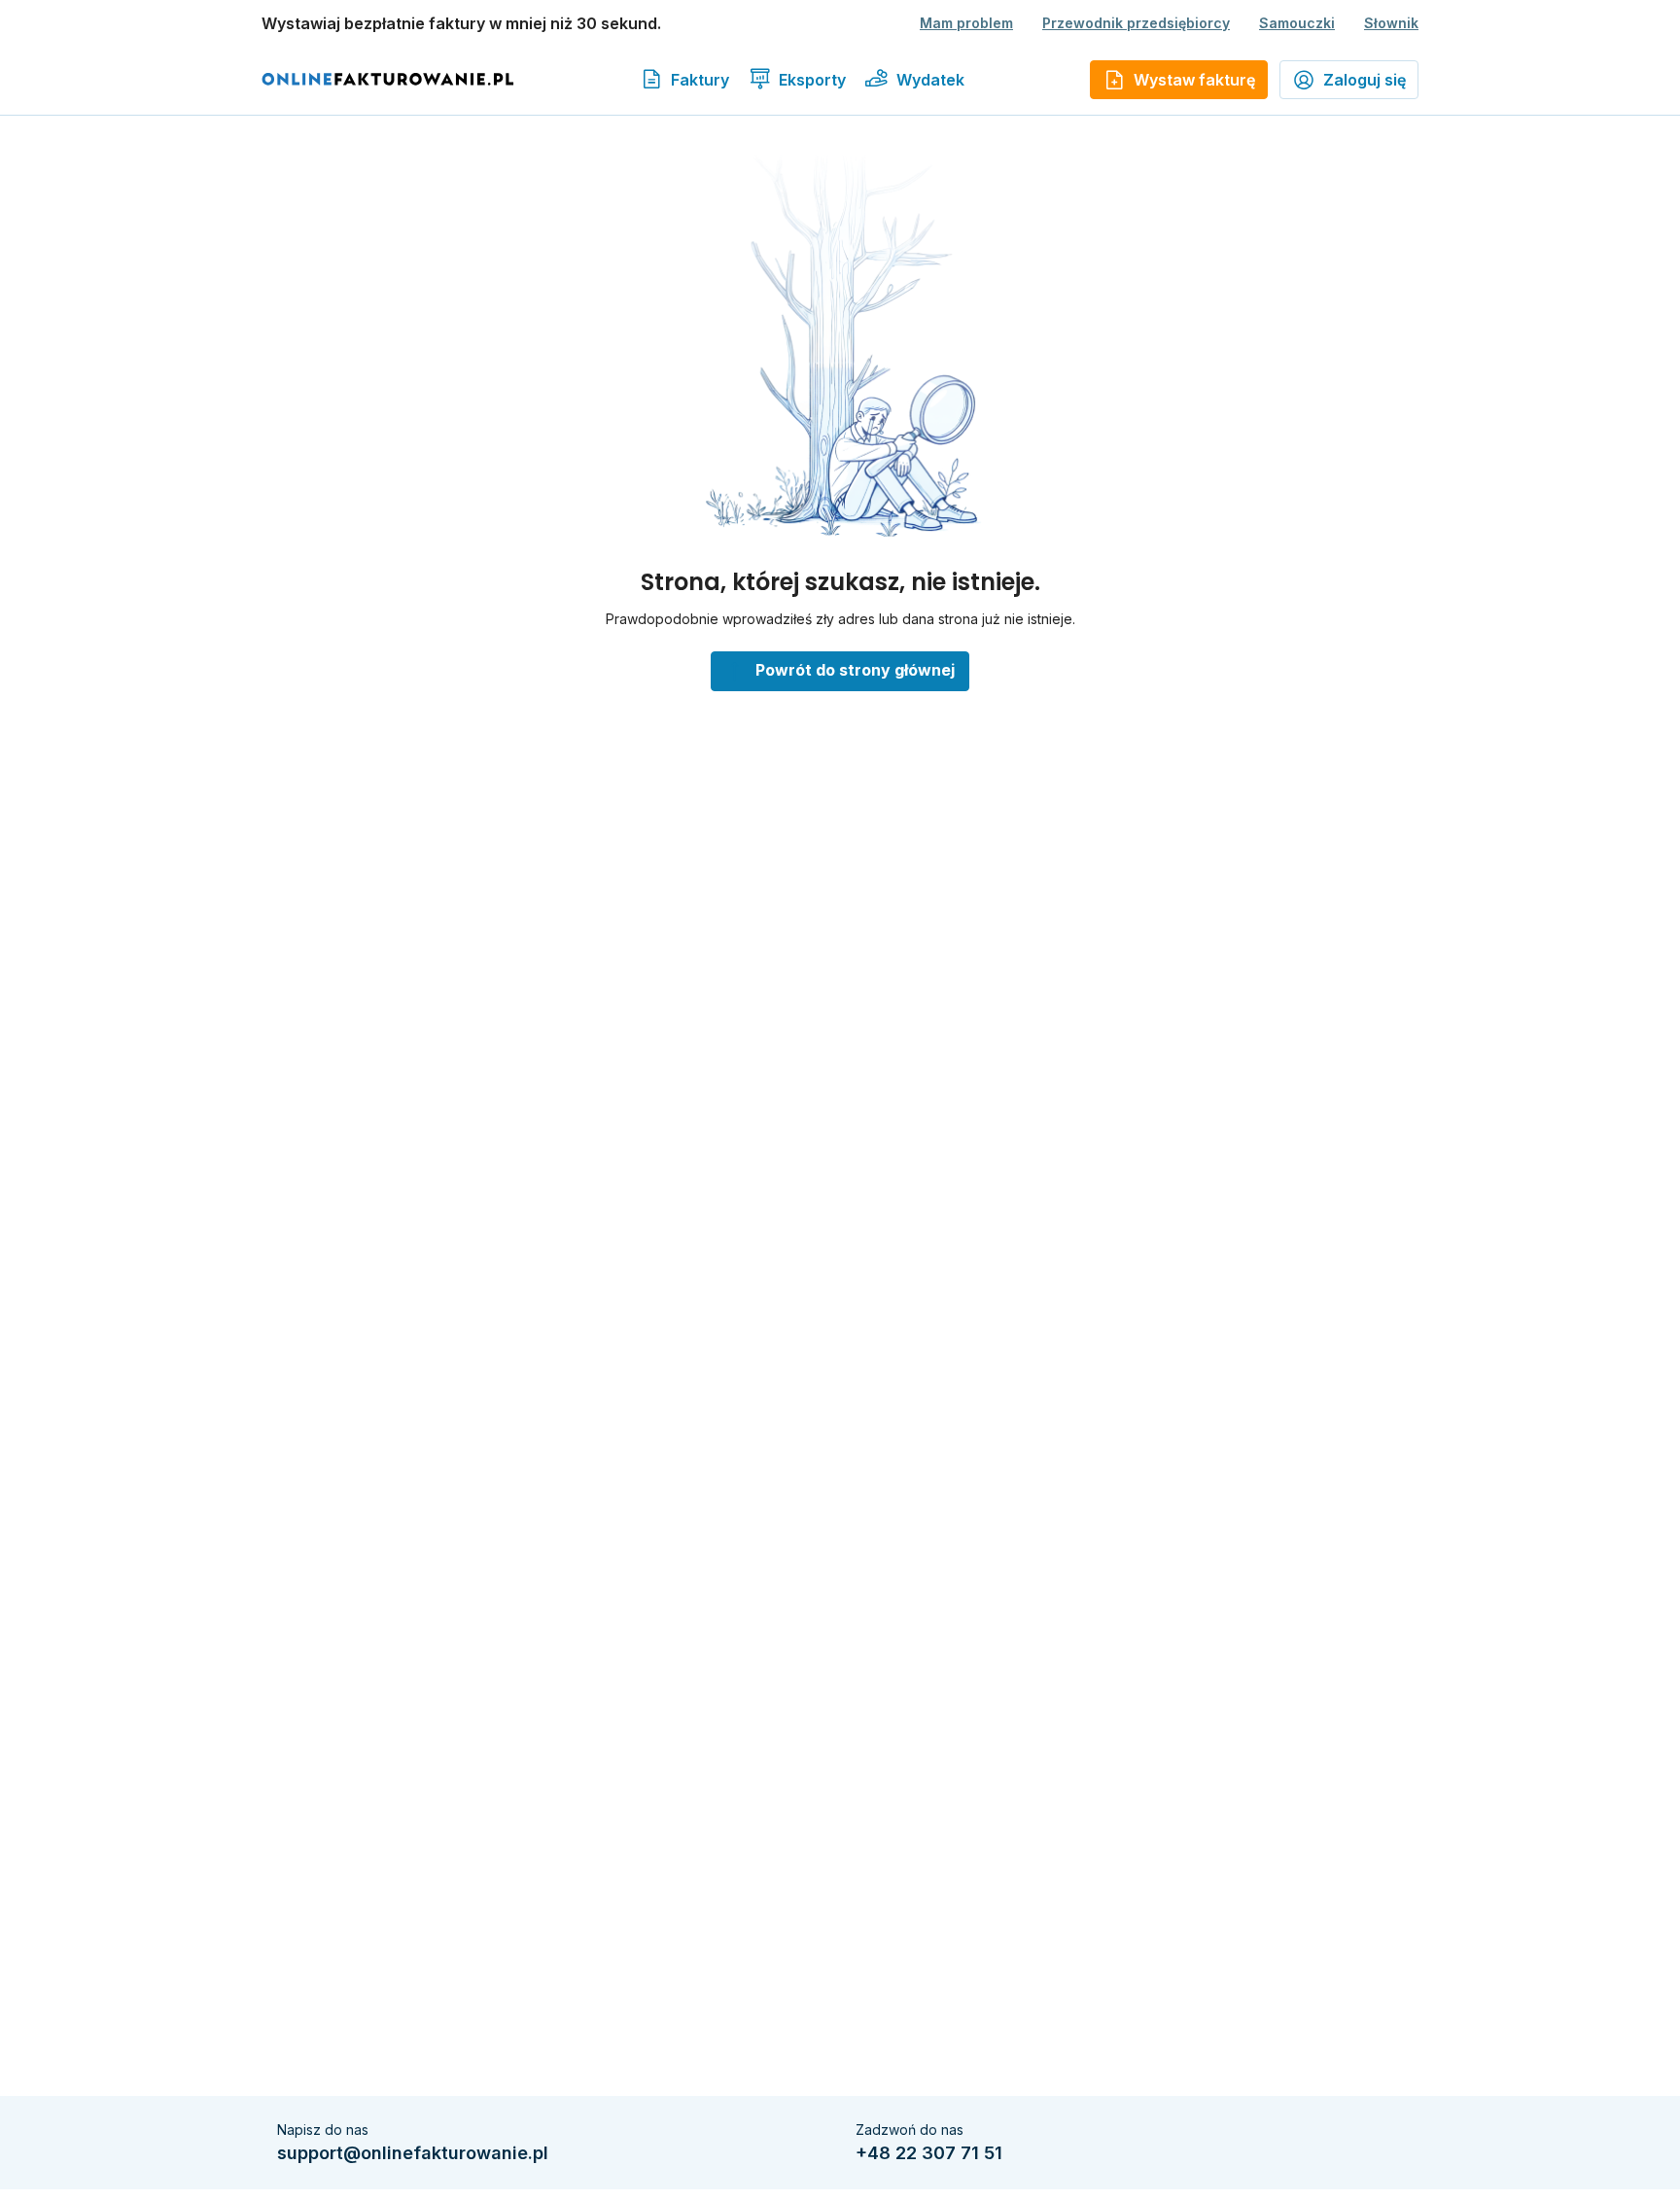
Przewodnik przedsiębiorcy (1136, 23)
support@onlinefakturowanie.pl (413, 2153)
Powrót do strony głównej (855, 670)
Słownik (1391, 23)
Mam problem (966, 23)
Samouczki (1297, 23)
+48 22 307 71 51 (929, 2153)
